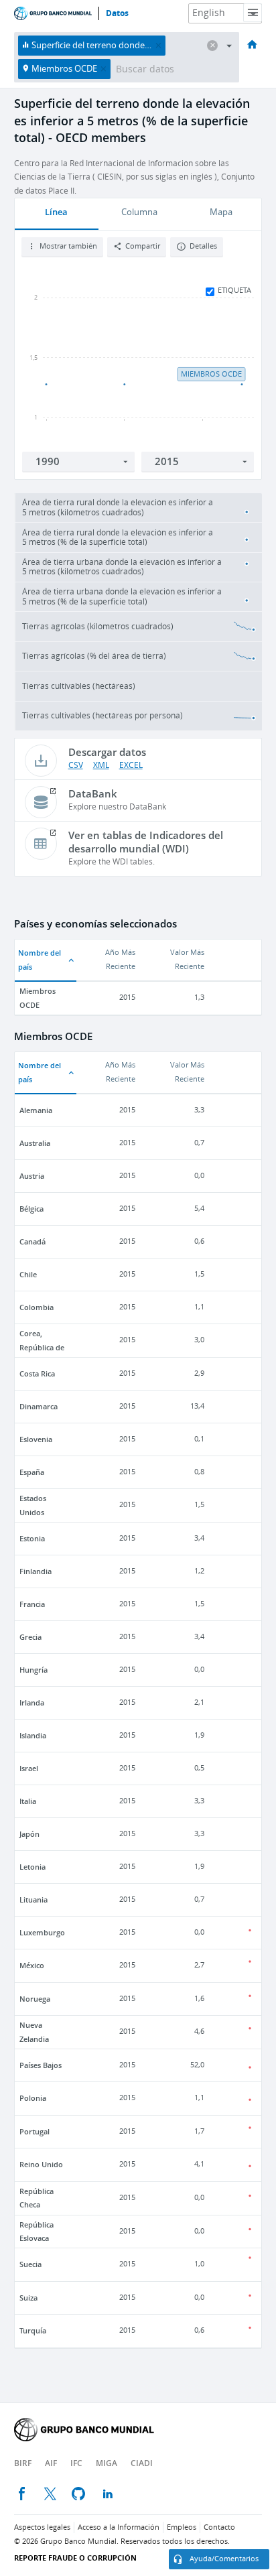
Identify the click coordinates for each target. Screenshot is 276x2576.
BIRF (23, 2463)
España (32, 1472)
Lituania (33, 1899)
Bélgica (31, 1209)
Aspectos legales (42, 2527)
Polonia (33, 2098)
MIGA (107, 2463)
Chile (28, 1274)
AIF (51, 2463)
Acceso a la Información (119, 2527)
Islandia (33, 1735)
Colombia (37, 1307)
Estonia (32, 1538)
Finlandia (36, 1571)
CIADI (142, 2463)
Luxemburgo (42, 1932)
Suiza (28, 2298)
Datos (117, 13)
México (32, 1965)
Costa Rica (37, 1373)
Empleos (182, 2527)
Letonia (32, 1867)
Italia (28, 1801)
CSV (76, 765)
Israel (29, 1768)
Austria (32, 1176)
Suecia (30, 2264)
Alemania (36, 1110)
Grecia (30, 1637)
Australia (35, 1143)
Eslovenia (36, 1439)
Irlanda (32, 1702)
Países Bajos (41, 2065)
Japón (29, 1834)
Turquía (33, 2330)
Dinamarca (39, 1406)
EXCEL (131, 765)
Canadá (32, 1241)
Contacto (219, 2527)
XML (101, 765)
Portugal (34, 2131)
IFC (76, 2463)
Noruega (35, 1999)
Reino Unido (41, 2164)
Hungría (33, 1670)
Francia (32, 1604)
